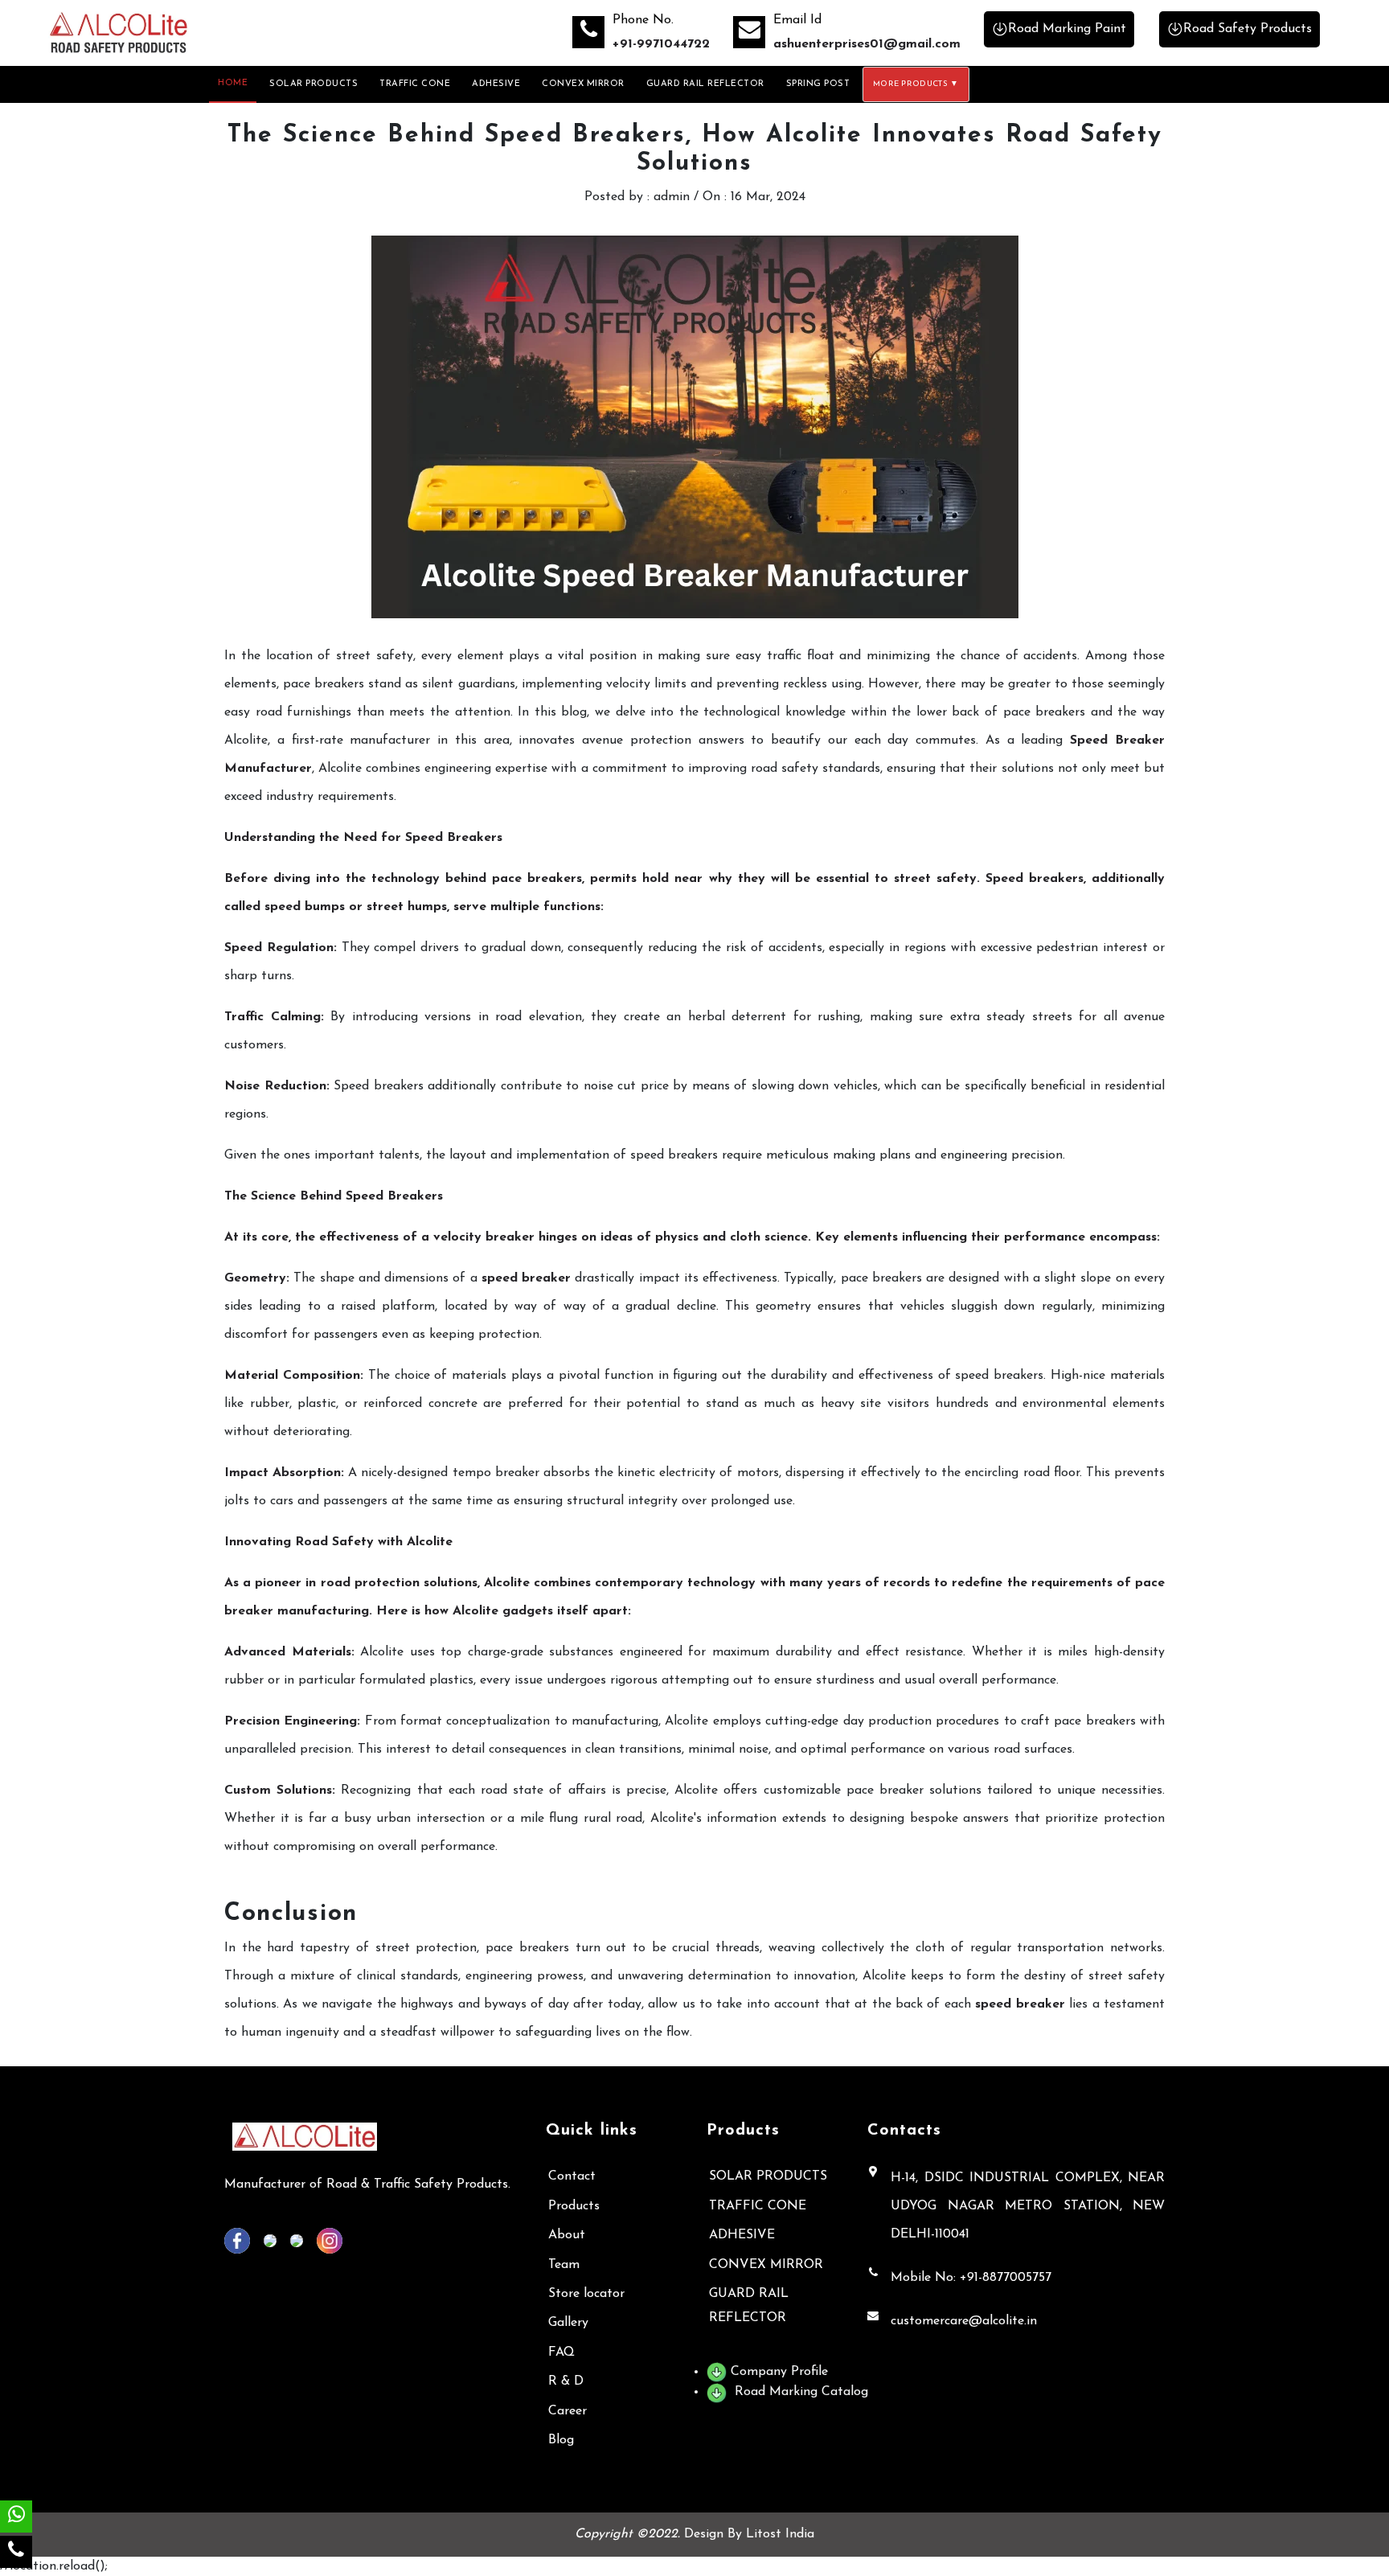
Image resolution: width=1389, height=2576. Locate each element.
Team (564, 2265)
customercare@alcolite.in (964, 2321)
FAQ (561, 2352)
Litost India (780, 2534)
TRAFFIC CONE (415, 84)
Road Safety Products (1248, 29)
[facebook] (242, 2240)
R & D (566, 2381)
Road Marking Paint (1067, 29)
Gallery (568, 2323)
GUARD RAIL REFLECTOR (705, 84)
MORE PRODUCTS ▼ (916, 84)
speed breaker (526, 1278)
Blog (561, 2440)
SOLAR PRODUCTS (313, 84)
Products (574, 2206)
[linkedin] (275, 2240)
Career (567, 2411)
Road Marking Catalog (799, 2392)
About (567, 2235)
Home (233, 83)
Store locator (586, 2294)
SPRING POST (818, 84)
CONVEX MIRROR (583, 84)
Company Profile (777, 2372)
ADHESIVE (496, 84)
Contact (572, 2176)
